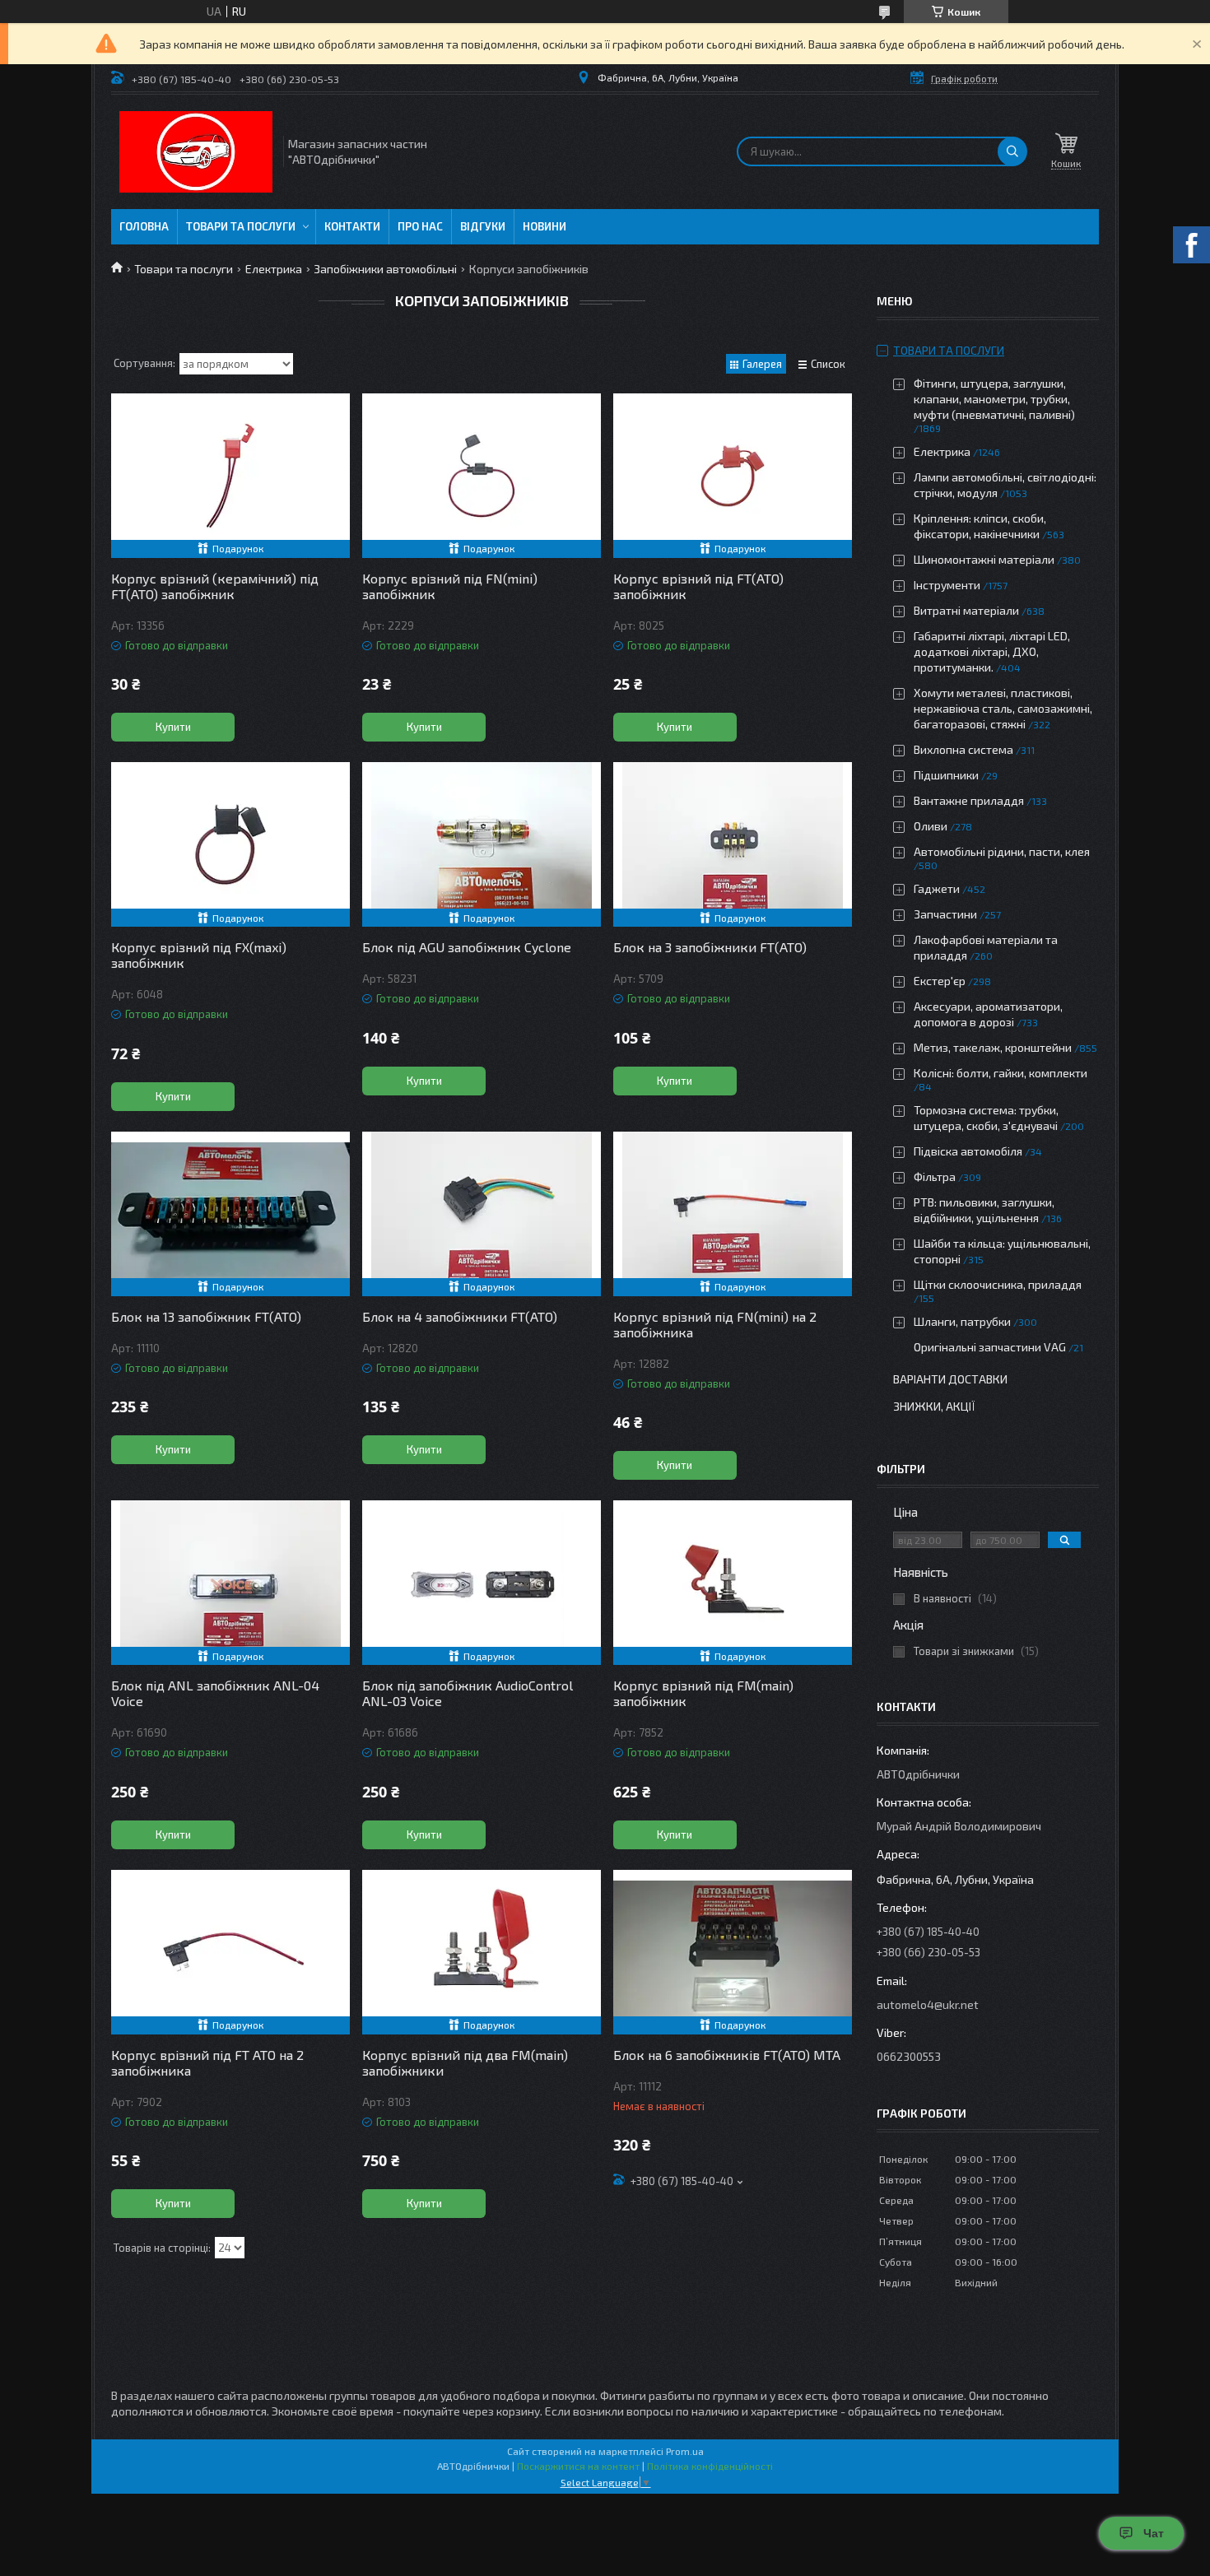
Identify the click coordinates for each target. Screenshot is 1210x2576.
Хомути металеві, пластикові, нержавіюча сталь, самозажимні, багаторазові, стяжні (1003, 708)
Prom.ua (685, 2451)
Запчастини (945, 914)
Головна (144, 226)
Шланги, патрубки (962, 1321)
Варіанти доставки (950, 1379)
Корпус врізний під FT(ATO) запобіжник (698, 586)
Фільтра (935, 1176)
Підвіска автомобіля (968, 1151)
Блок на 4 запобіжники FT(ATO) (460, 1316)
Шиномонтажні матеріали (984, 559)
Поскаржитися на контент (578, 2466)
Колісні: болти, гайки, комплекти (1001, 1073)
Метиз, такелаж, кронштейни (993, 1047)
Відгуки (483, 226)
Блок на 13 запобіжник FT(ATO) (206, 1316)
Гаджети (937, 888)
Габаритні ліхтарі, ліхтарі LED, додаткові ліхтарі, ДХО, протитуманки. (992, 651)
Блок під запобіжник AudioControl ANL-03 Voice (468, 1693)
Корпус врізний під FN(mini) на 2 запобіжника (715, 1324)
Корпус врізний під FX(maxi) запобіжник (199, 955)
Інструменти (947, 585)
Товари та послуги (241, 226)
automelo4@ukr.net (928, 2004)
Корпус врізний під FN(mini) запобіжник (450, 586)
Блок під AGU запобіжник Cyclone (467, 947)
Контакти (352, 226)
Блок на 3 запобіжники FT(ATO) (710, 947)
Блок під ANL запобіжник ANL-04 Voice (215, 1693)
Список (828, 364)
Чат (1154, 2533)
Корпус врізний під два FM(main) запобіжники (465, 2062)
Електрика (274, 269)
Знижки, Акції (934, 1406)
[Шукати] (1012, 151)
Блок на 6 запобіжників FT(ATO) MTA (727, 2055)
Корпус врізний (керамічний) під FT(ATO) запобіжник (215, 586)
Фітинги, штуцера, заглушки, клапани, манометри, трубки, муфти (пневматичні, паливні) (994, 399)
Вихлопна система (963, 749)
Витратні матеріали (966, 610)
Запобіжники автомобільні (385, 269)
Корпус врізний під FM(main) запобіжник (703, 1693)
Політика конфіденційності (710, 2466)
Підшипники (946, 775)
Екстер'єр (940, 981)
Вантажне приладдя (969, 800)
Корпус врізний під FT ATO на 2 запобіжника (207, 2062)
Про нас (420, 226)
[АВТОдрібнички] (196, 152)
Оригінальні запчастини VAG (990, 1347)
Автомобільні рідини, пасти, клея (1002, 851)
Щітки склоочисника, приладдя (998, 1284)
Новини (544, 226)
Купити (173, 727)
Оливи (931, 826)
